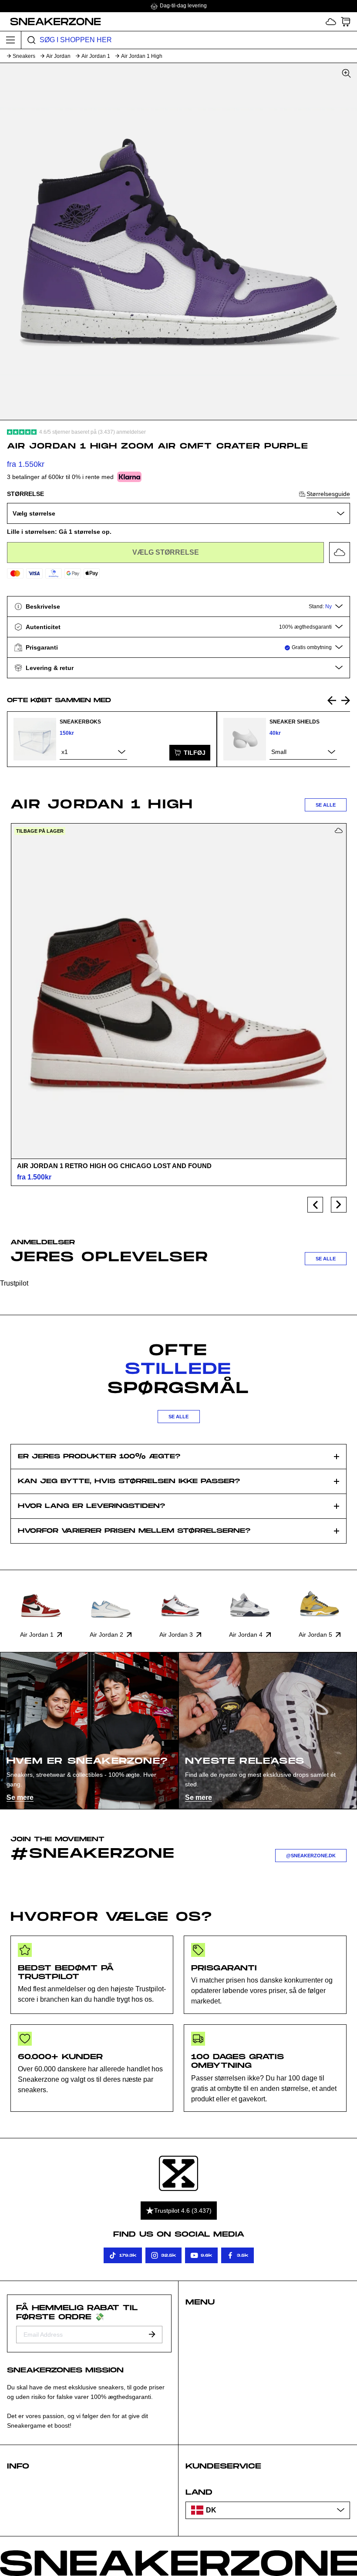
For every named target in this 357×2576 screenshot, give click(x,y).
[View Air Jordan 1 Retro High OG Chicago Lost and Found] (178, 991)
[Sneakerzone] (178, 2173)
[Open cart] (346, 22)
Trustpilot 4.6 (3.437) (183, 2211)
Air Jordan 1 (96, 56)
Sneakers (24, 56)
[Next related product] (346, 700)
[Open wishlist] (331, 22)
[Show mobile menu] (11, 40)
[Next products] (339, 1205)
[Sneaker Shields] (245, 739)
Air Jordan (58, 56)
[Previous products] (315, 1205)
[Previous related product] (332, 700)
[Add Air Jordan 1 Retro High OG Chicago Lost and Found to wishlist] (339, 831)
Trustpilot (14, 1283)
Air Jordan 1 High (142, 56)
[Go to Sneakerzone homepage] (51, 21)
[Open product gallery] (178, 241)
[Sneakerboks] (35, 739)
